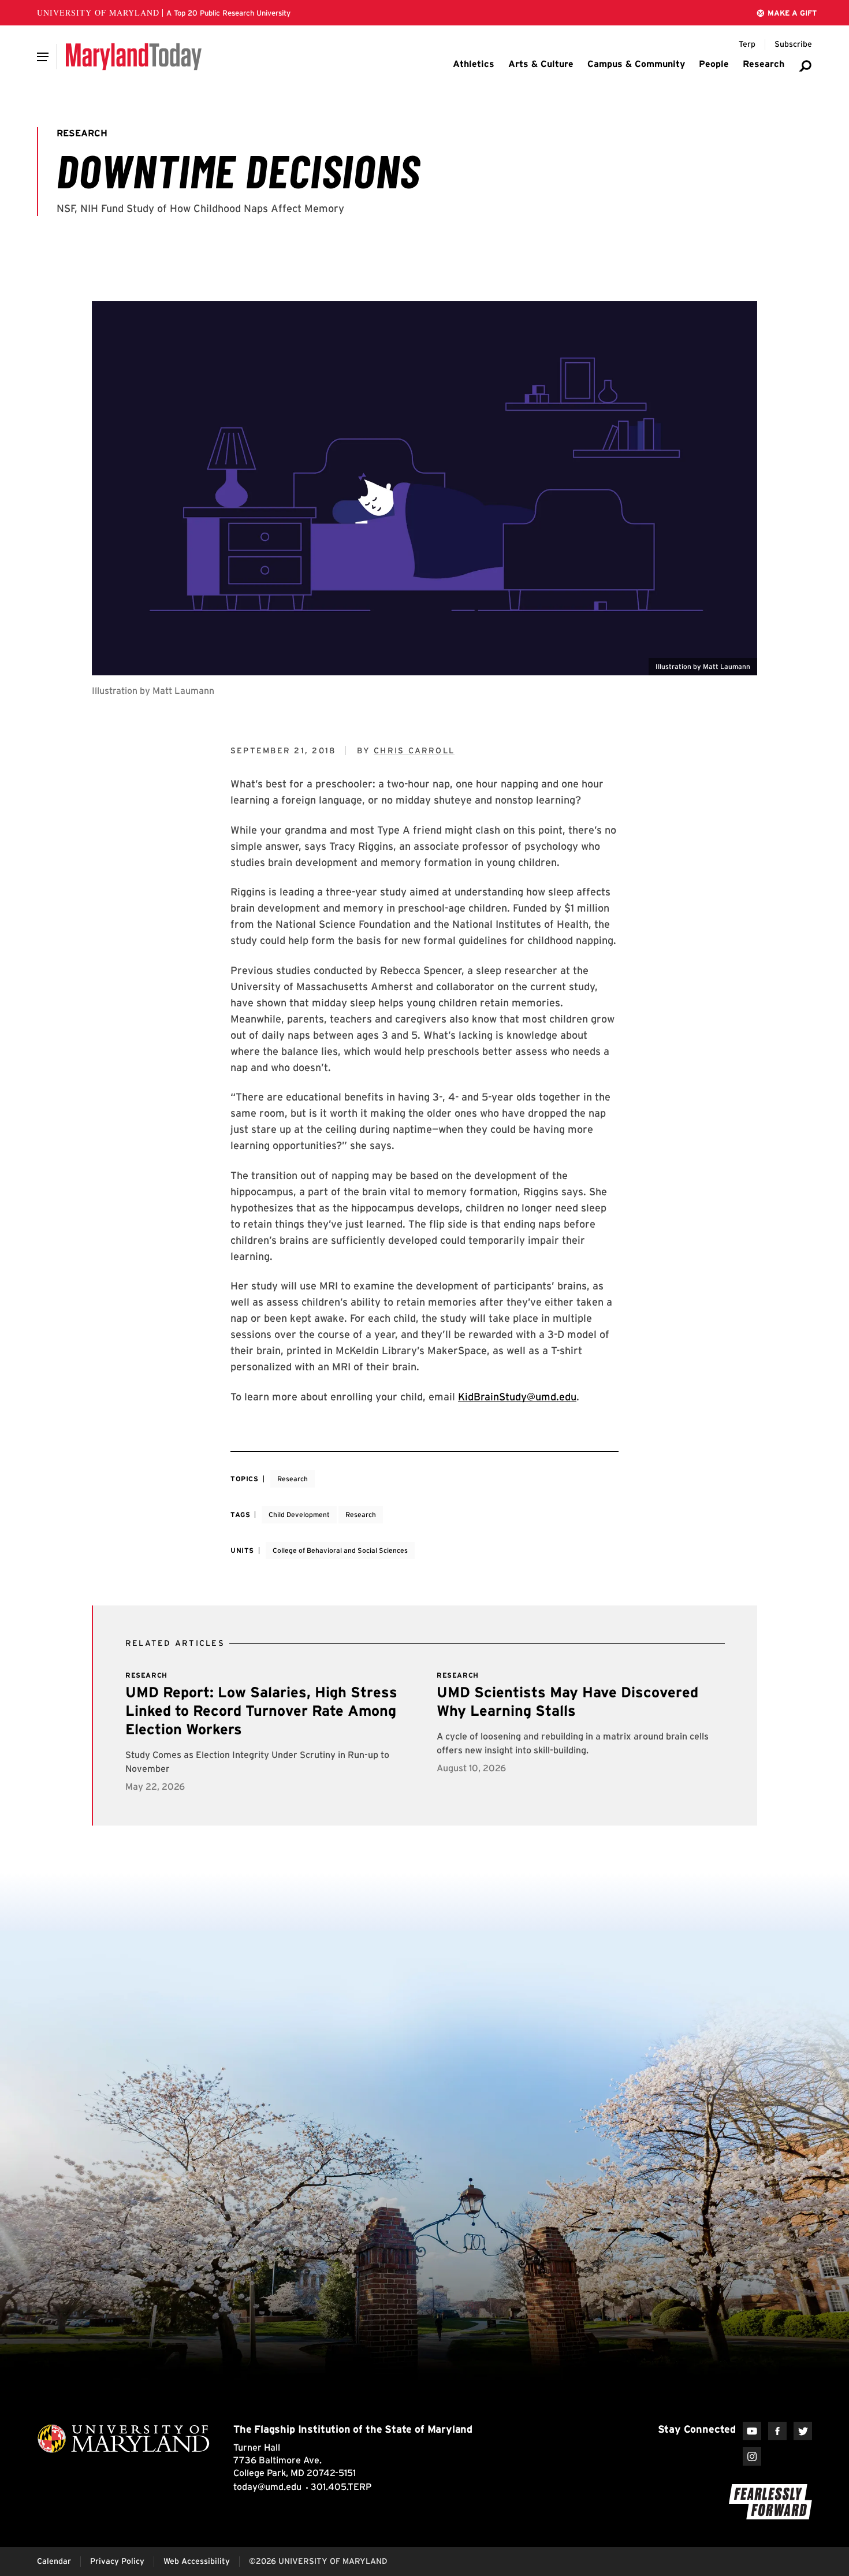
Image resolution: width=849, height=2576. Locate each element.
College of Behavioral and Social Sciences (340, 1550)
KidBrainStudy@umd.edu (517, 1397)
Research (293, 1479)
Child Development (299, 1514)
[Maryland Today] (134, 57)
